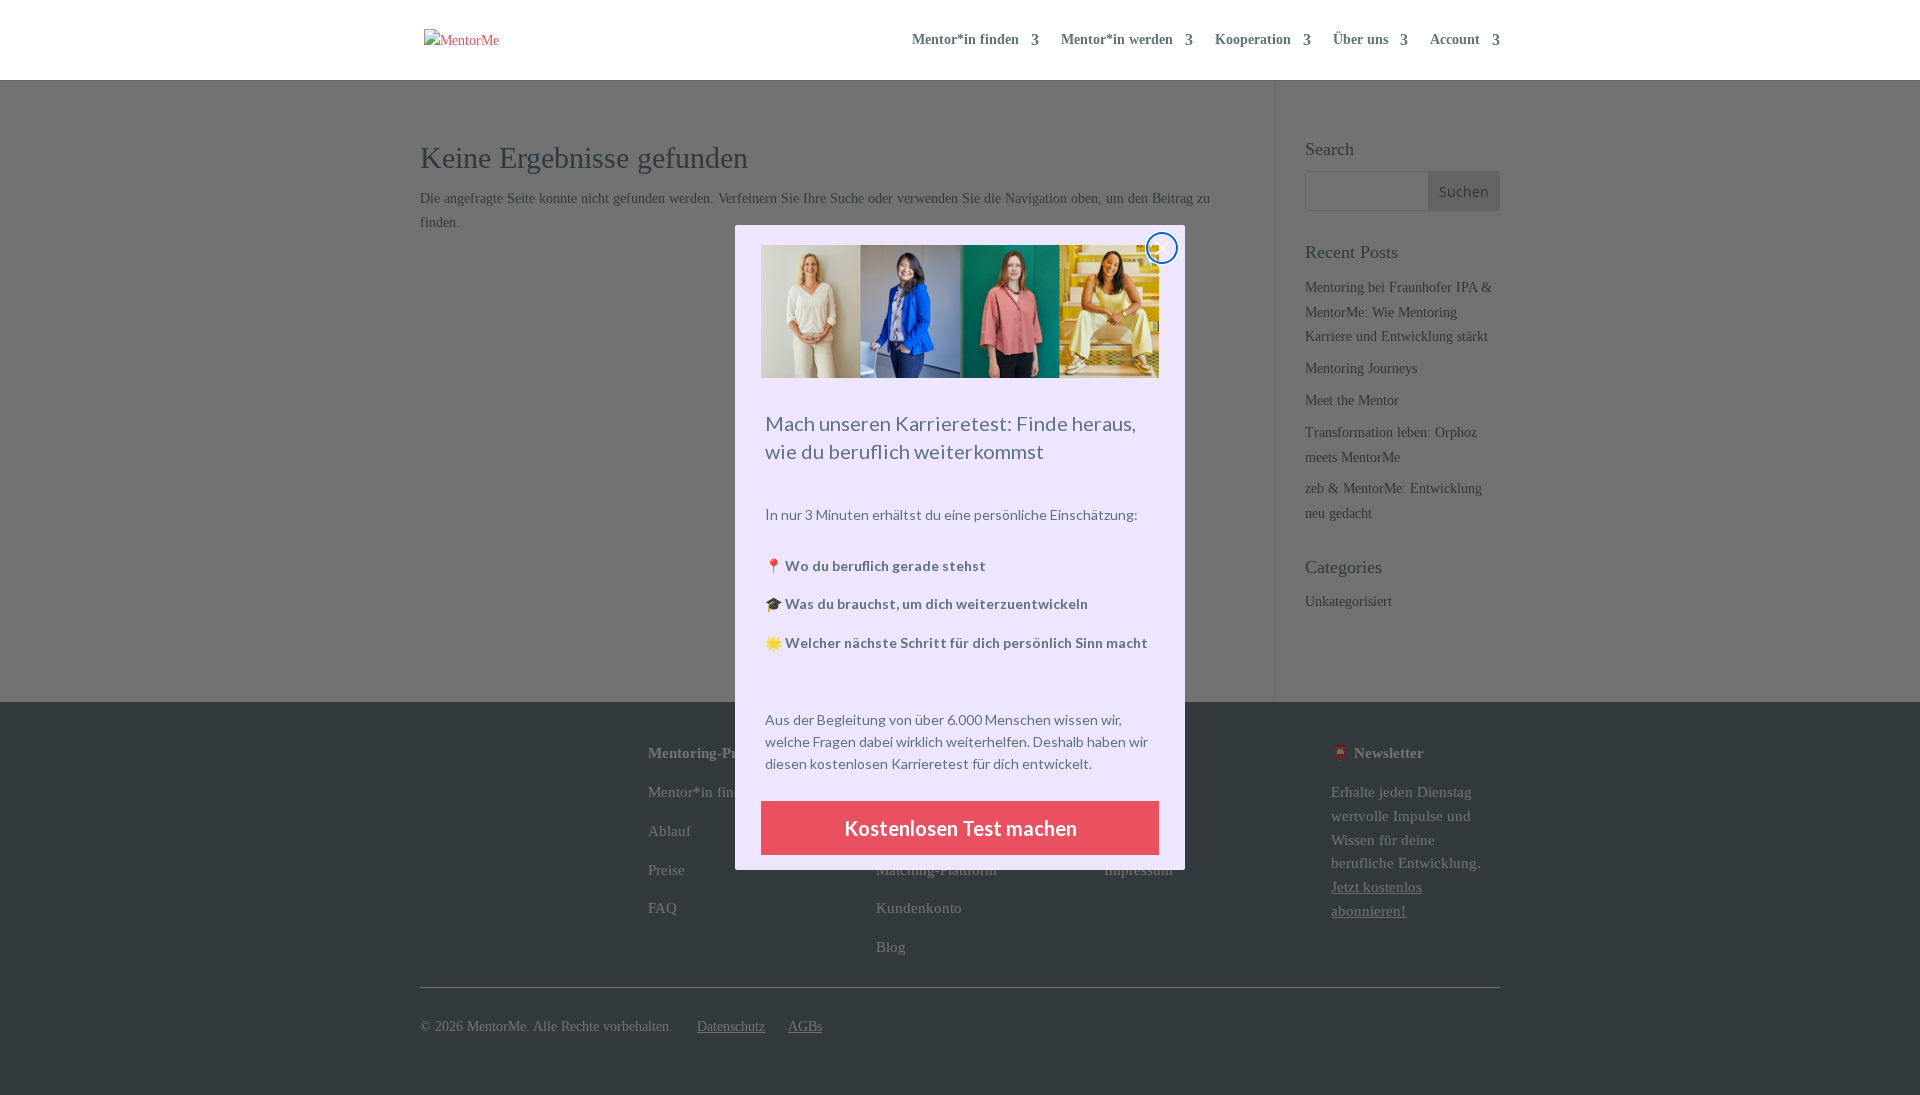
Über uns (1360, 40)
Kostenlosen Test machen (960, 828)
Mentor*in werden (1117, 40)
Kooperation (1253, 40)
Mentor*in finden (965, 40)
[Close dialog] (1162, 248)
